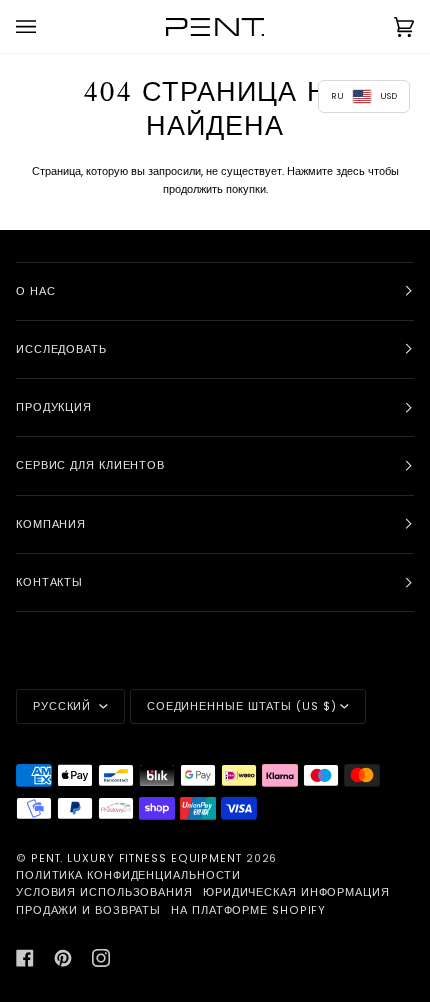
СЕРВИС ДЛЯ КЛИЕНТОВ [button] (90, 465)
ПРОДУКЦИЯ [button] (54, 407)
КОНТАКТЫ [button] (49, 582)
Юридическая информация (296, 892)
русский (64, 706)
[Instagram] (101, 958)
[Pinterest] (63, 958)
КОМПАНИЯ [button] (51, 524)
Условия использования (104, 892)
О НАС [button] (36, 291)
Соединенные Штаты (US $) (242, 706)
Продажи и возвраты (88, 910)
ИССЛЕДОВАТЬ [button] (61, 349)
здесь (350, 171)
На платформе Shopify (248, 910)
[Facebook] (25, 958)
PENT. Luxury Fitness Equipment (138, 858)
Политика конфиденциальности (128, 875)
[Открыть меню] (46, 26)
